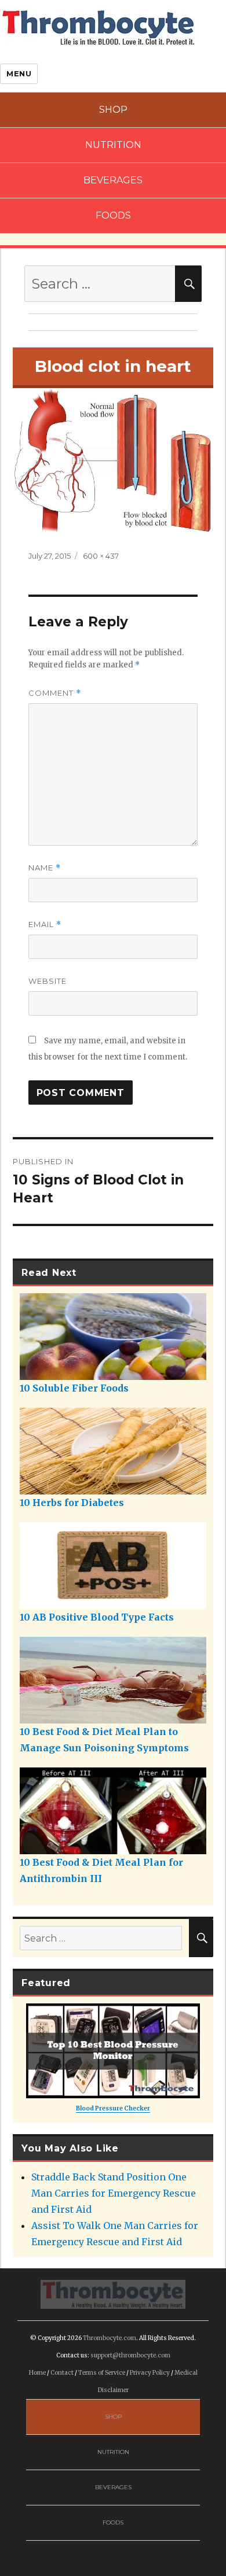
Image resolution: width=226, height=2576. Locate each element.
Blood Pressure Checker (113, 2108)
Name (45, 868)
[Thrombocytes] (113, 2294)
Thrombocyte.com (110, 2338)
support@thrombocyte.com (130, 2355)
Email (45, 925)
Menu (19, 73)
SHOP (113, 110)
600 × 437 (101, 556)
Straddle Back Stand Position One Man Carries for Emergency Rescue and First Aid (114, 2193)
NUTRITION (113, 145)
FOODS (113, 215)
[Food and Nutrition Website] (99, 27)
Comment (55, 693)
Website (48, 981)
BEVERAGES (113, 180)
